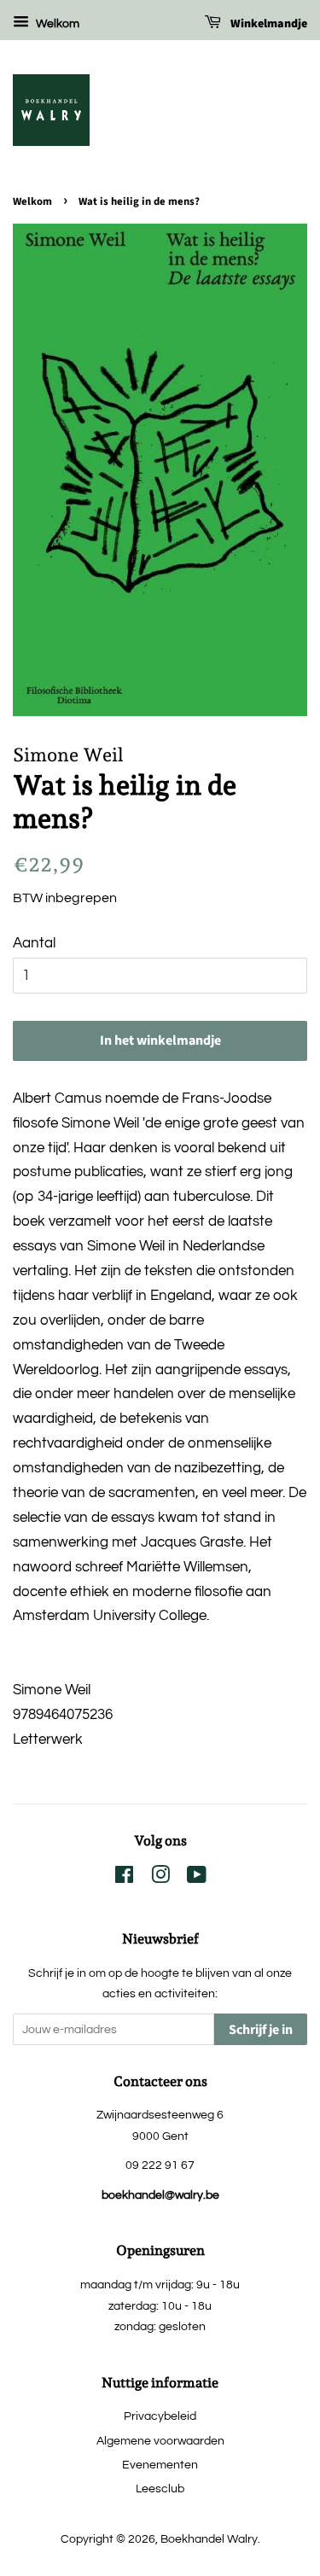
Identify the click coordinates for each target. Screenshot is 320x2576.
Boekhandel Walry (209, 2539)
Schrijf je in (261, 2030)
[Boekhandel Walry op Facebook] (124, 1878)
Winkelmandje (268, 24)
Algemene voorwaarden (160, 2441)
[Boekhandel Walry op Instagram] (160, 1878)
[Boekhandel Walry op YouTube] (197, 1878)
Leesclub (160, 2489)
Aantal (34, 943)
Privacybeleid (160, 2416)
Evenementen (160, 2465)
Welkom (56, 24)
